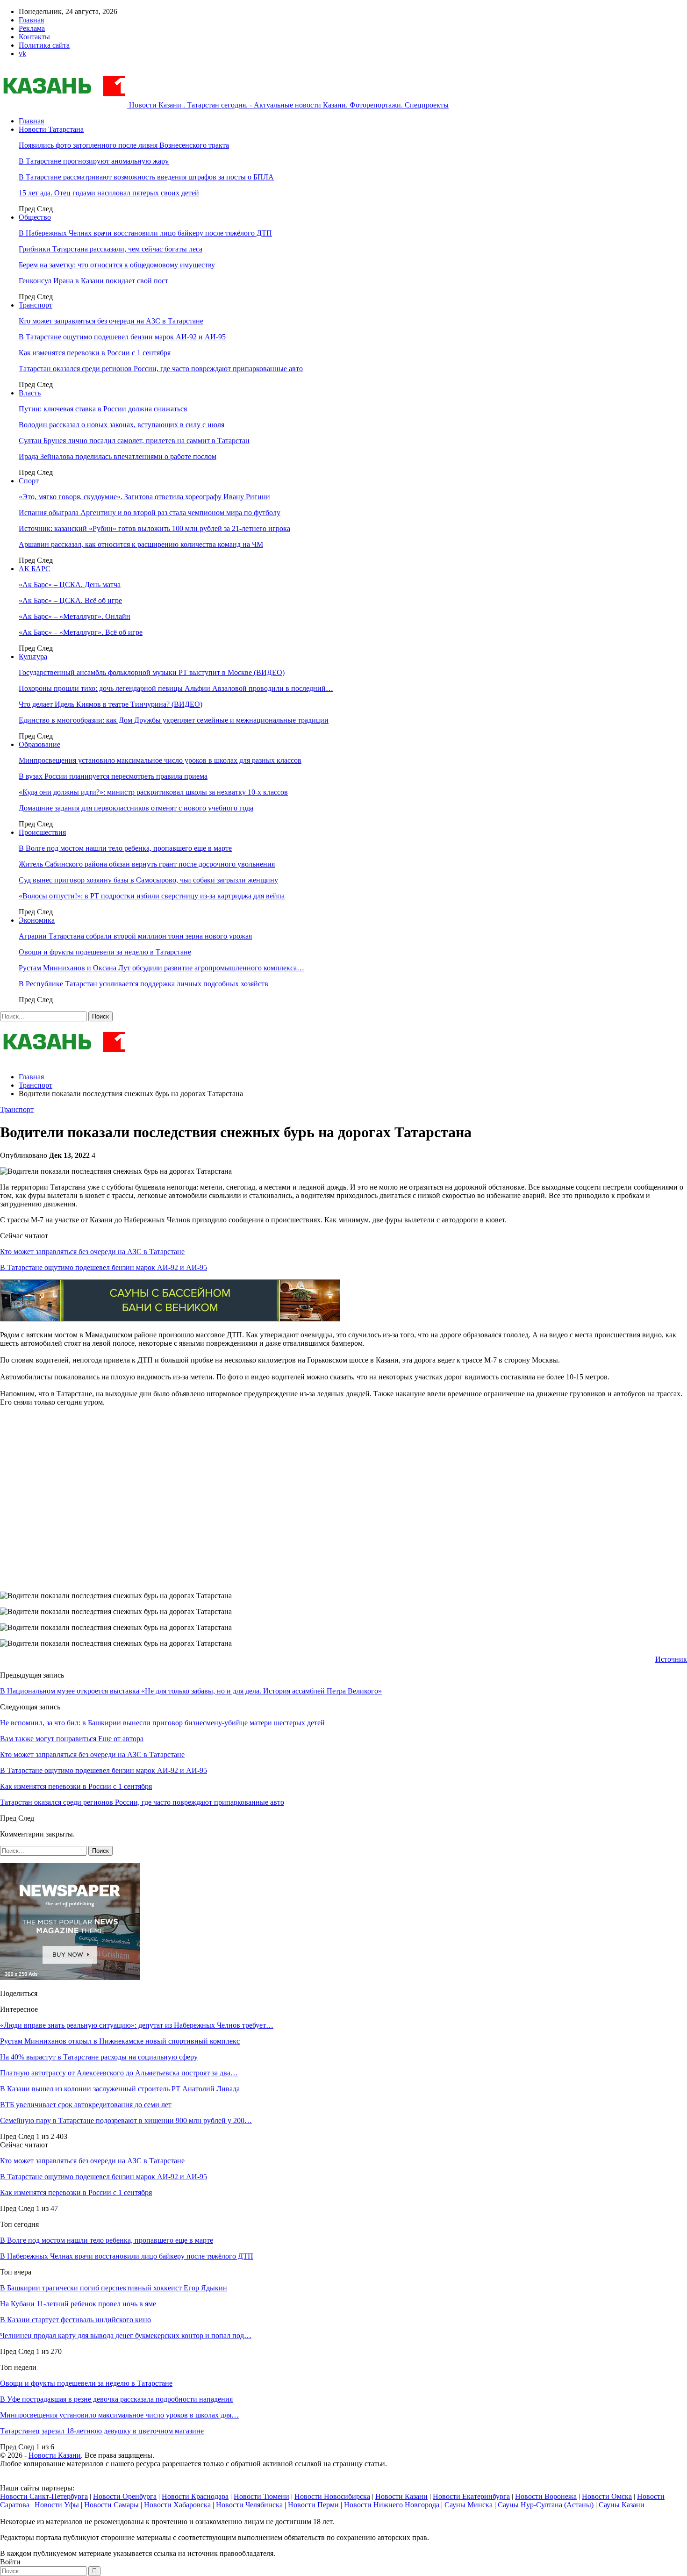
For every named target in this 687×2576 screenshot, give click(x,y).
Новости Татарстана (51, 129)
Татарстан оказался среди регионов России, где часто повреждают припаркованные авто (161, 369)
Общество (35, 217)
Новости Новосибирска (332, 2496)
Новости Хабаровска (177, 2505)
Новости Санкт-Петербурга (44, 2496)
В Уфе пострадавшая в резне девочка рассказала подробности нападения (116, 2399)
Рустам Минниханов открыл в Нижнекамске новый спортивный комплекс (120, 2041)
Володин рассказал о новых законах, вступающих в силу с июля (122, 425)
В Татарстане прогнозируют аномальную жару (94, 161)
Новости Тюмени (261, 2496)
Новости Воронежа (546, 2496)
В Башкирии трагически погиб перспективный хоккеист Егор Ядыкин (114, 2288)
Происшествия (42, 832)
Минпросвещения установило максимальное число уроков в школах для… (119, 2415)
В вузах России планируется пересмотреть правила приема (113, 776)
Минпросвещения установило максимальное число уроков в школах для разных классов (160, 760)
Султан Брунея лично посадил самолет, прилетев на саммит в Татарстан (134, 441)
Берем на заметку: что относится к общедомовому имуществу (117, 265)
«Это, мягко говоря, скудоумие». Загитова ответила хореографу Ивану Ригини (144, 497)
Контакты (34, 37)
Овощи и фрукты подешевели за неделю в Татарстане (105, 952)
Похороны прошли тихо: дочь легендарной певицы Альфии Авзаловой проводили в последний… (176, 688)
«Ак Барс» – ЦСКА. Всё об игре (70, 600)
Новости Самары (111, 2505)
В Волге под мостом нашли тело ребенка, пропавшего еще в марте (125, 848)
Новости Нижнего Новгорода (392, 2505)
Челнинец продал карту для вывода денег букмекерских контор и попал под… (126, 2336)
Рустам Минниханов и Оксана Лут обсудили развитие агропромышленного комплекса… (161, 968)
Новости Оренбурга (125, 2496)
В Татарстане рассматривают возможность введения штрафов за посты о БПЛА (146, 177)
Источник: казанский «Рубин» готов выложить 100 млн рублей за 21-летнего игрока (154, 528)
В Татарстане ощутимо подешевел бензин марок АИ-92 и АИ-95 (122, 337)
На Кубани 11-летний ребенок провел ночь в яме (78, 2304)
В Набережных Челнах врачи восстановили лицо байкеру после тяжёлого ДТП (145, 233)
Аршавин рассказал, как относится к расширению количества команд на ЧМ (141, 544)
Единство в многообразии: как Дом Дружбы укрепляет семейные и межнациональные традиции (174, 720)
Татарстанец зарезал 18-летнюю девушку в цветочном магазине (102, 2431)
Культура (33, 657)
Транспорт (36, 305)
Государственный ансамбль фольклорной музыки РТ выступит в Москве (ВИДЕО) (152, 672)
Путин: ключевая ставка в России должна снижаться (103, 409)
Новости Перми (313, 2505)
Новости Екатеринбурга (471, 2496)
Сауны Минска (469, 2505)
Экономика (37, 920)
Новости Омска (607, 2496)
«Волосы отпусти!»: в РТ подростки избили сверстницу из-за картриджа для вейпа (152, 896)
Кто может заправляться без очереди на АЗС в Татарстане (111, 321)
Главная (31, 20)
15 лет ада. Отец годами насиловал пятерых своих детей (109, 193)
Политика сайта (44, 45)
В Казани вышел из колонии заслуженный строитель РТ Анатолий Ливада (120, 2089)
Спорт (29, 481)
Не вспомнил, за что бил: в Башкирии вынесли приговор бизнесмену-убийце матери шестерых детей (162, 1723)
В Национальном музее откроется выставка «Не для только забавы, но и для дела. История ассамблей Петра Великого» (191, 1691)
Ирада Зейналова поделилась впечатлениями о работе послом (118, 456)
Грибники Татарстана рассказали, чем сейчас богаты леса (111, 249)
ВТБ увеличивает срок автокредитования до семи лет (86, 2105)
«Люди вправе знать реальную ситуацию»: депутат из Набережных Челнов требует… (137, 2025)
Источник (671, 1659)
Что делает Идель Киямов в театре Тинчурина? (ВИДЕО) (111, 704)
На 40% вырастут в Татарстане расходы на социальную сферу (99, 2057)
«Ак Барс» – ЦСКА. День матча (70, 585)
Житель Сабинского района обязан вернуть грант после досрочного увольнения (147, 864)
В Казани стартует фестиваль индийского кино (75, 2320)
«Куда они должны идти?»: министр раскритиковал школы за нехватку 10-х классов (153, 792)
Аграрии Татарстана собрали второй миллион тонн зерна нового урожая (135, 936)
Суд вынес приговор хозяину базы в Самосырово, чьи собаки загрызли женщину (148, 880)
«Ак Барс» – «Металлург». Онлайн (75, 616)
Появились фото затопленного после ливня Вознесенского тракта (124, 145)
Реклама (32, 28)
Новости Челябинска (249, 2505)
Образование (39, 744)
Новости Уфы (57, 2505)
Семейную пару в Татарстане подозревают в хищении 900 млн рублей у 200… (126, 2120)
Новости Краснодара (195, 2496)
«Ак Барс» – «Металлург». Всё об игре (81, 632)
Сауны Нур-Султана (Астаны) (546, 2505)
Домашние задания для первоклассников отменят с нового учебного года (136, 808)
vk (22, 54)
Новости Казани (55, 2455)
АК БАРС (35, 569)
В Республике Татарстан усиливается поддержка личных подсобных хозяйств (143, 984)
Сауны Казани (622, 2505)
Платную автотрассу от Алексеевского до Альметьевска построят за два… (119, 2073)
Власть (30, 393)
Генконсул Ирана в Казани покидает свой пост (93, 281)
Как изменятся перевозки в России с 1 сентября (95, 353)
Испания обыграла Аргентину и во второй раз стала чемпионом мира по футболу (150, 513)
